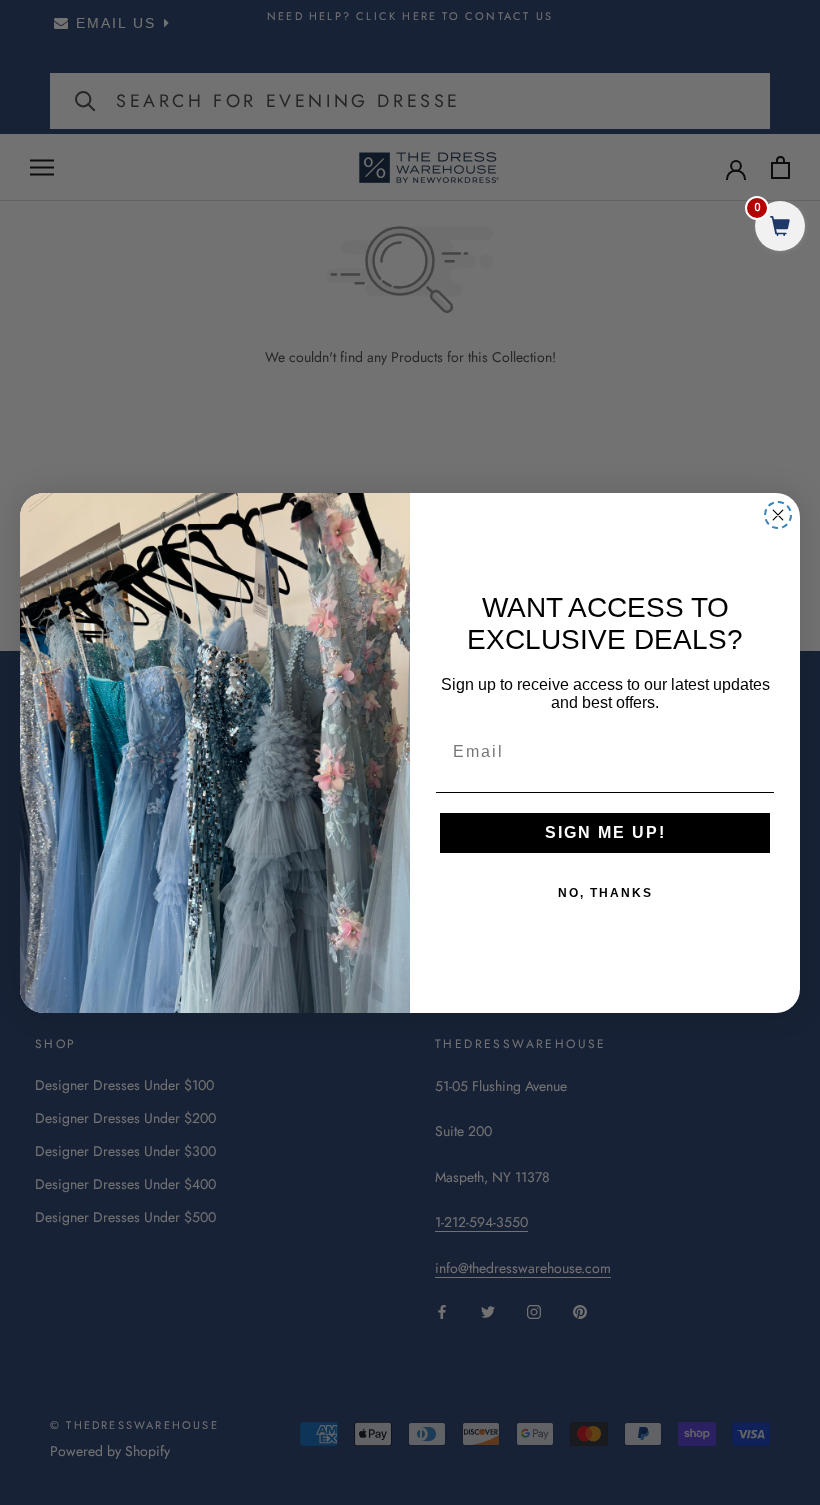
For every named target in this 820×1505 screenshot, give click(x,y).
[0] (780, 228)
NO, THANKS (605, 893)
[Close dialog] (778, 515)
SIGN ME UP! (605, 832)
